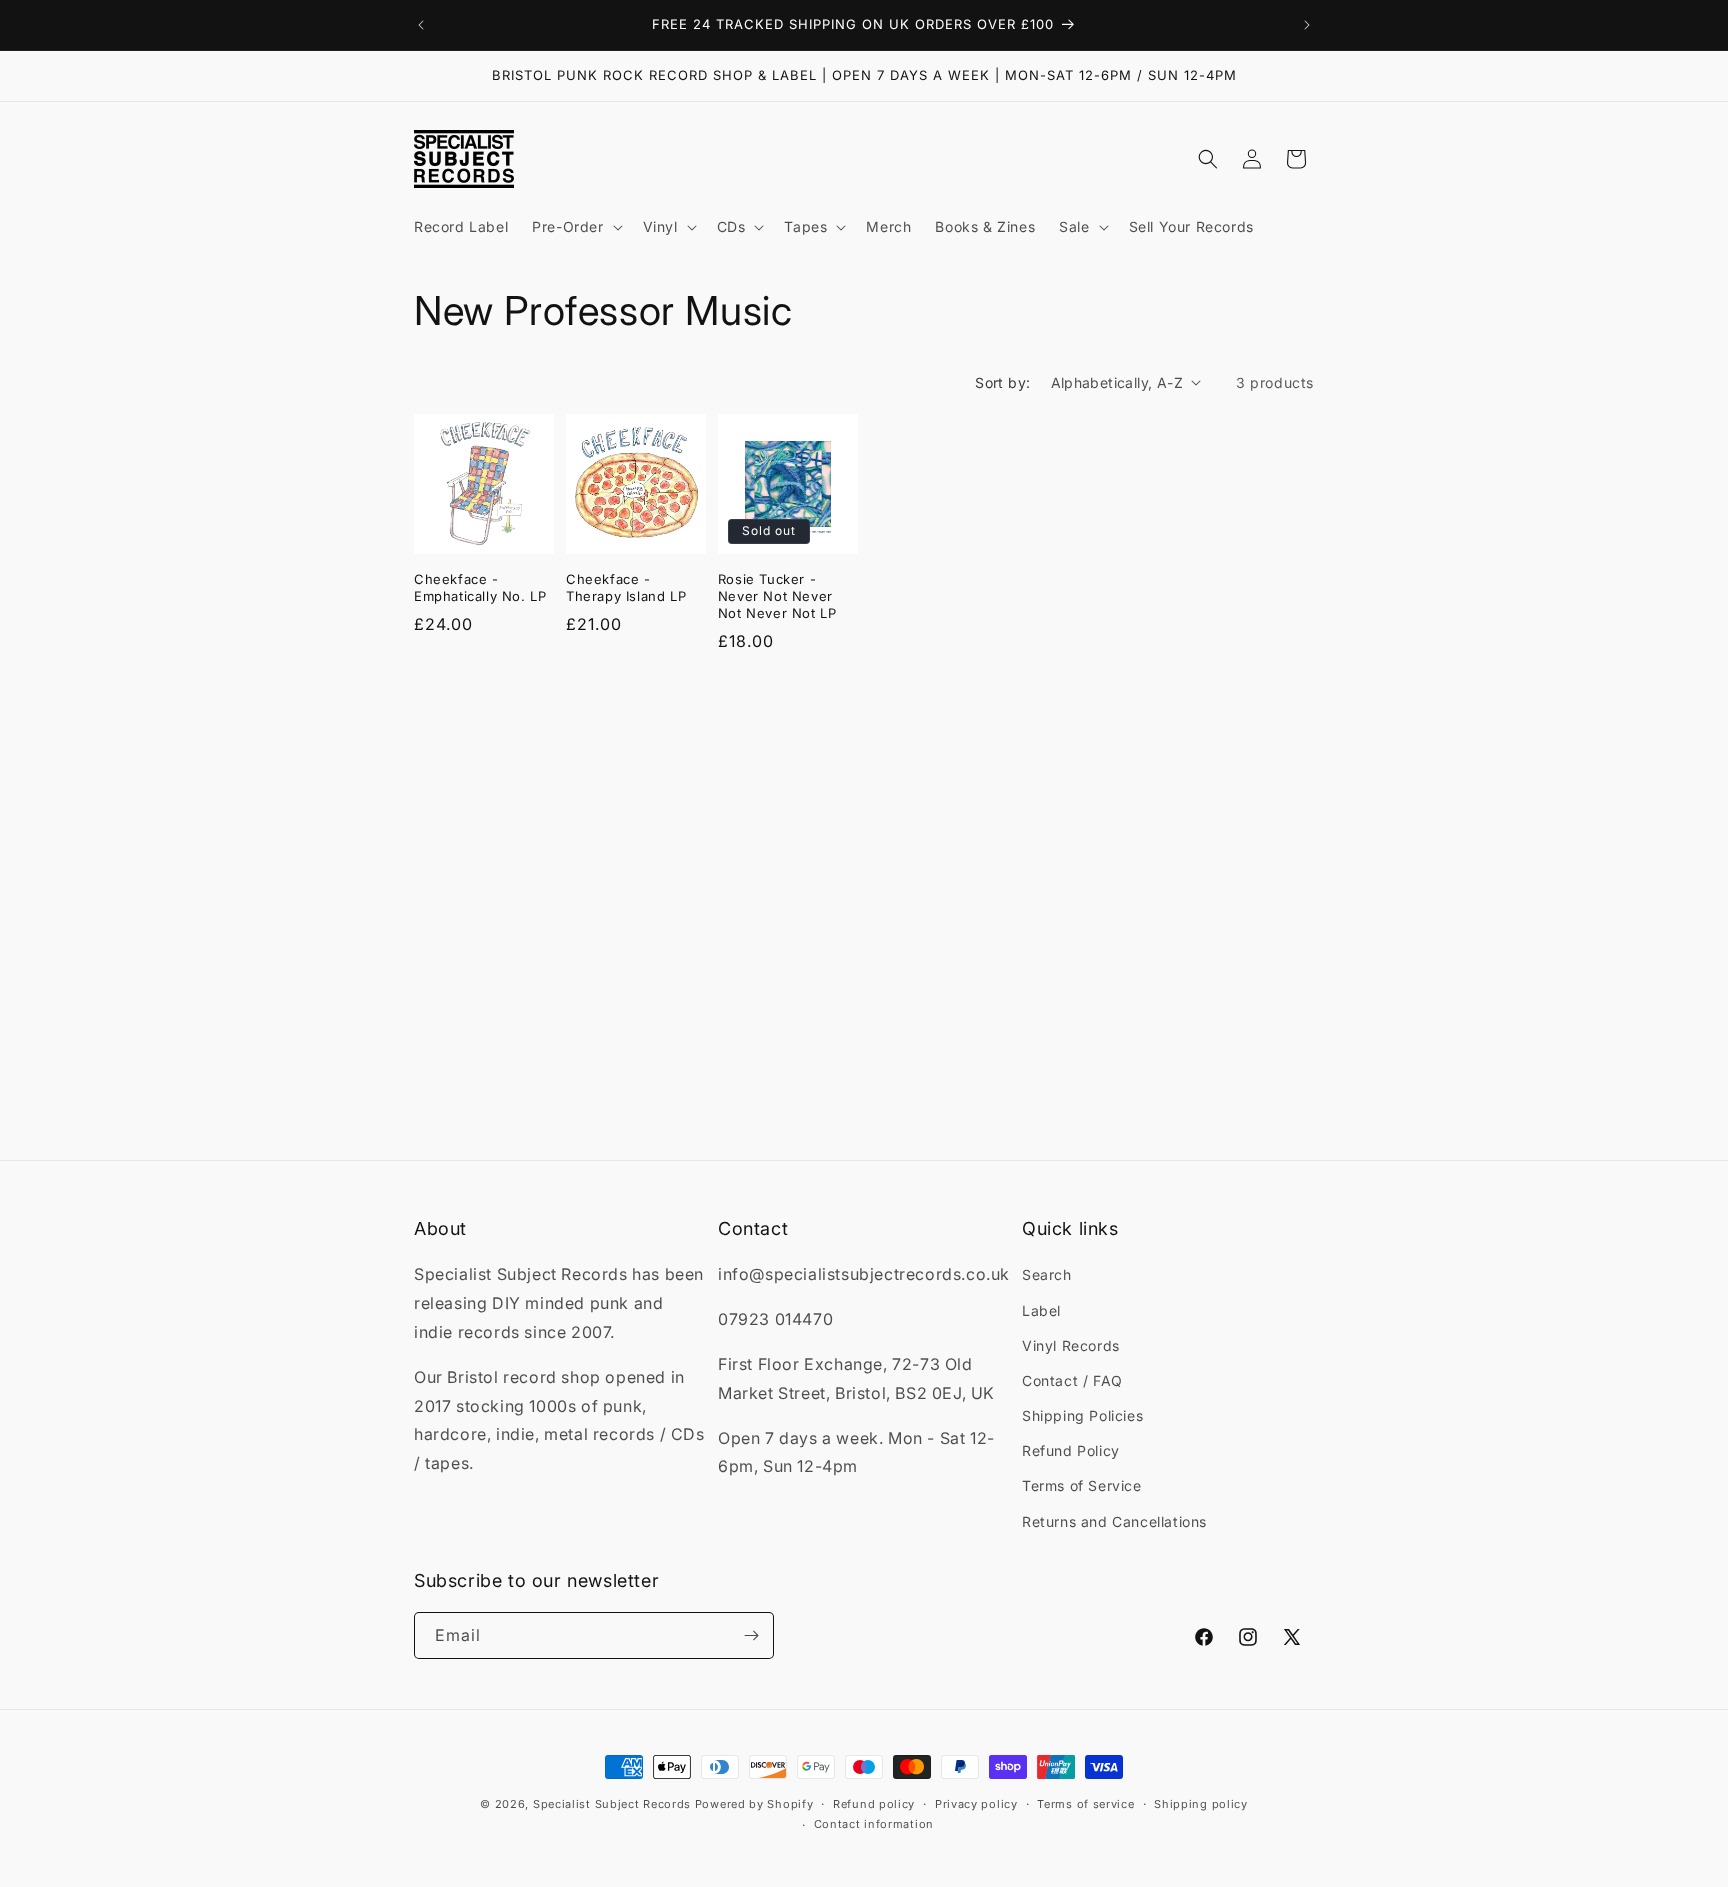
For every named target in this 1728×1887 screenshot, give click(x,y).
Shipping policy (1201, 1804)
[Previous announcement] (421, 25)
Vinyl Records (1071, 1345)
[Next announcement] (1307, 25)
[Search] (1208, 159)
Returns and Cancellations (1114, 1521)
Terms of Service (1082, 1485)
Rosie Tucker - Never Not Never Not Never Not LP (777, 596)
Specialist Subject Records (612, 1804)
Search (1047, 1274)
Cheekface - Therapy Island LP (626, 587)
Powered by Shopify (754, 1804)
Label (1041, 1310)
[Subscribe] (751, 1635)
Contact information (874, 1824)
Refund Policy (1071, 1450)
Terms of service (1085, 1804)
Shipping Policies (1082, 1415)
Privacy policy (976, 1804)
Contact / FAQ (1072, 1380)
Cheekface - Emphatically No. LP (480, 587)
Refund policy (874, 1804)
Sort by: (1002, 382)
